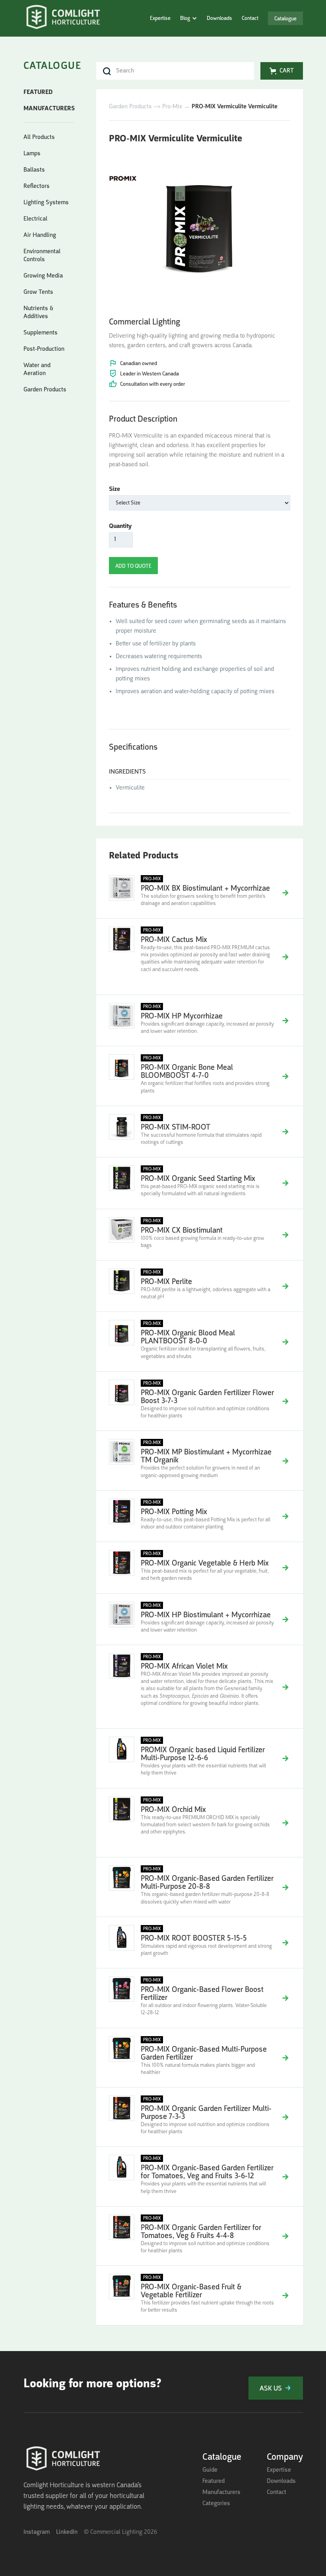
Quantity (120, 526)
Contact (250, 18)
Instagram (37, 2532)
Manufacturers (221, 2492)
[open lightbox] (199, 228)
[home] (63, 18)
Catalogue (285, 19)
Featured (213, 2481)
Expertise (160, 18)
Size (114, 489)
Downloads (219, 18)
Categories (216, 2504)
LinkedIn (67, 2532)
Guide (210, 2470)
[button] (189, 18)
